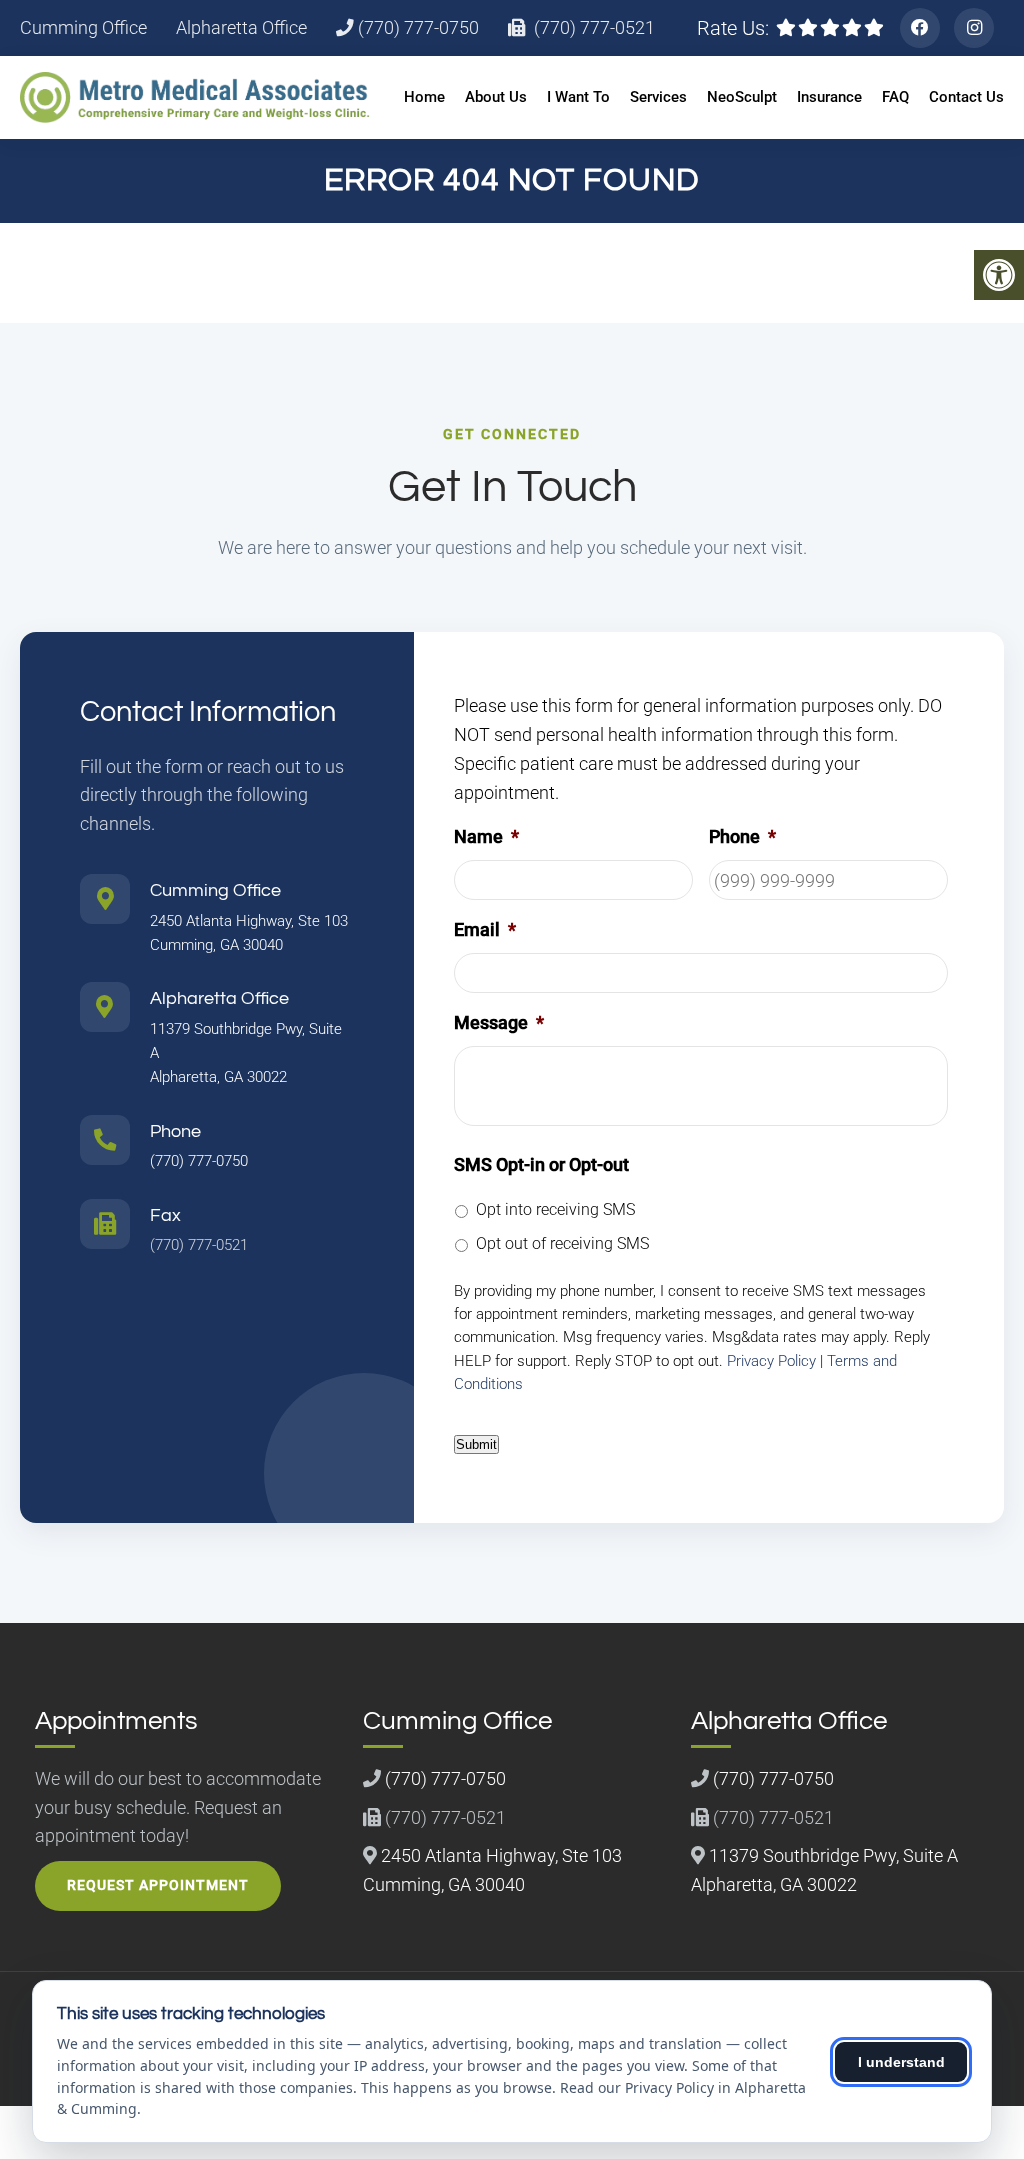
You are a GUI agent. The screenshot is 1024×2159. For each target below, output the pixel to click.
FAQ (895, 97)
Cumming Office (83, 28)
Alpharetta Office (241, 28)
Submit (476, 1444)
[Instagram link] (974, 28)
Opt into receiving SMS (555, 1209)
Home (424, 97)
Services (658, 97)
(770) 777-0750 (416, 28)
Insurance (829, 97)
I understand (901, 2062)
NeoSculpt (742, 97)
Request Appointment (158, 1885)
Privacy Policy (771, 1361)
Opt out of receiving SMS (562, 1243)
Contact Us (966, 97)
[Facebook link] (920, 28)
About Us (496, 97)
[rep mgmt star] (830, 28)
